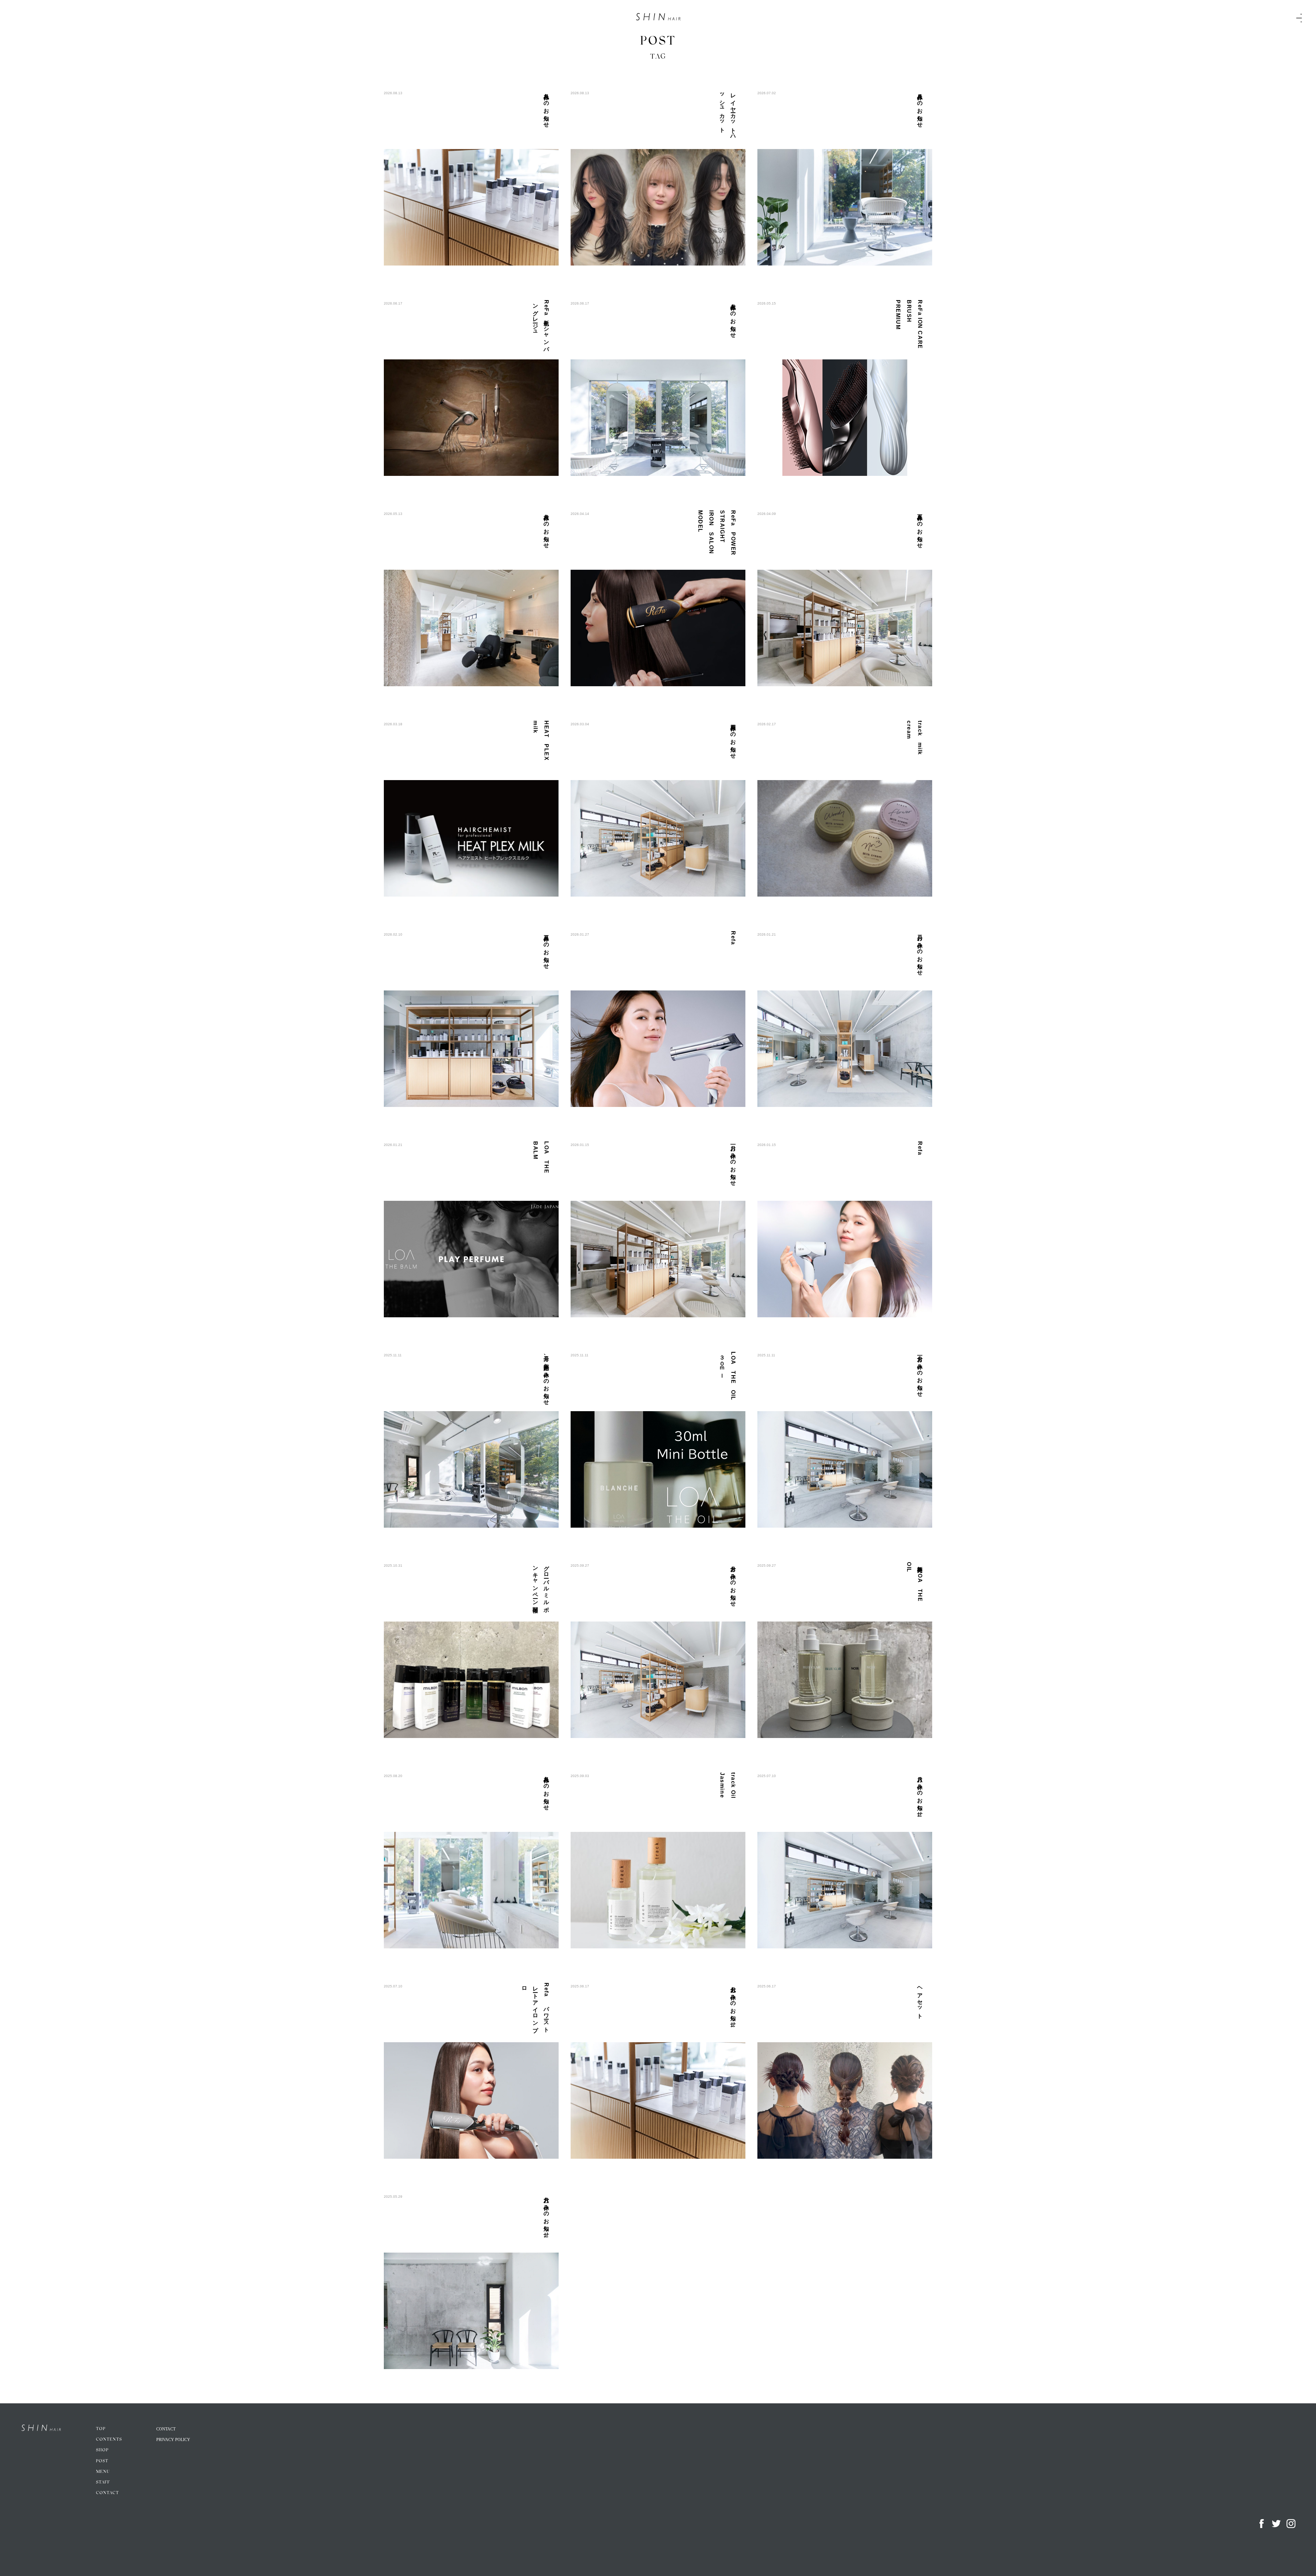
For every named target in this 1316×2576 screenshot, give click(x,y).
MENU (103, 2472)
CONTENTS (109, 2440)
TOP (101, 2429)
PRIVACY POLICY (173, 2440)
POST (102, 2461)
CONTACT (107, 2493)
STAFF (103, 2482)
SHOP (102, 2450)
